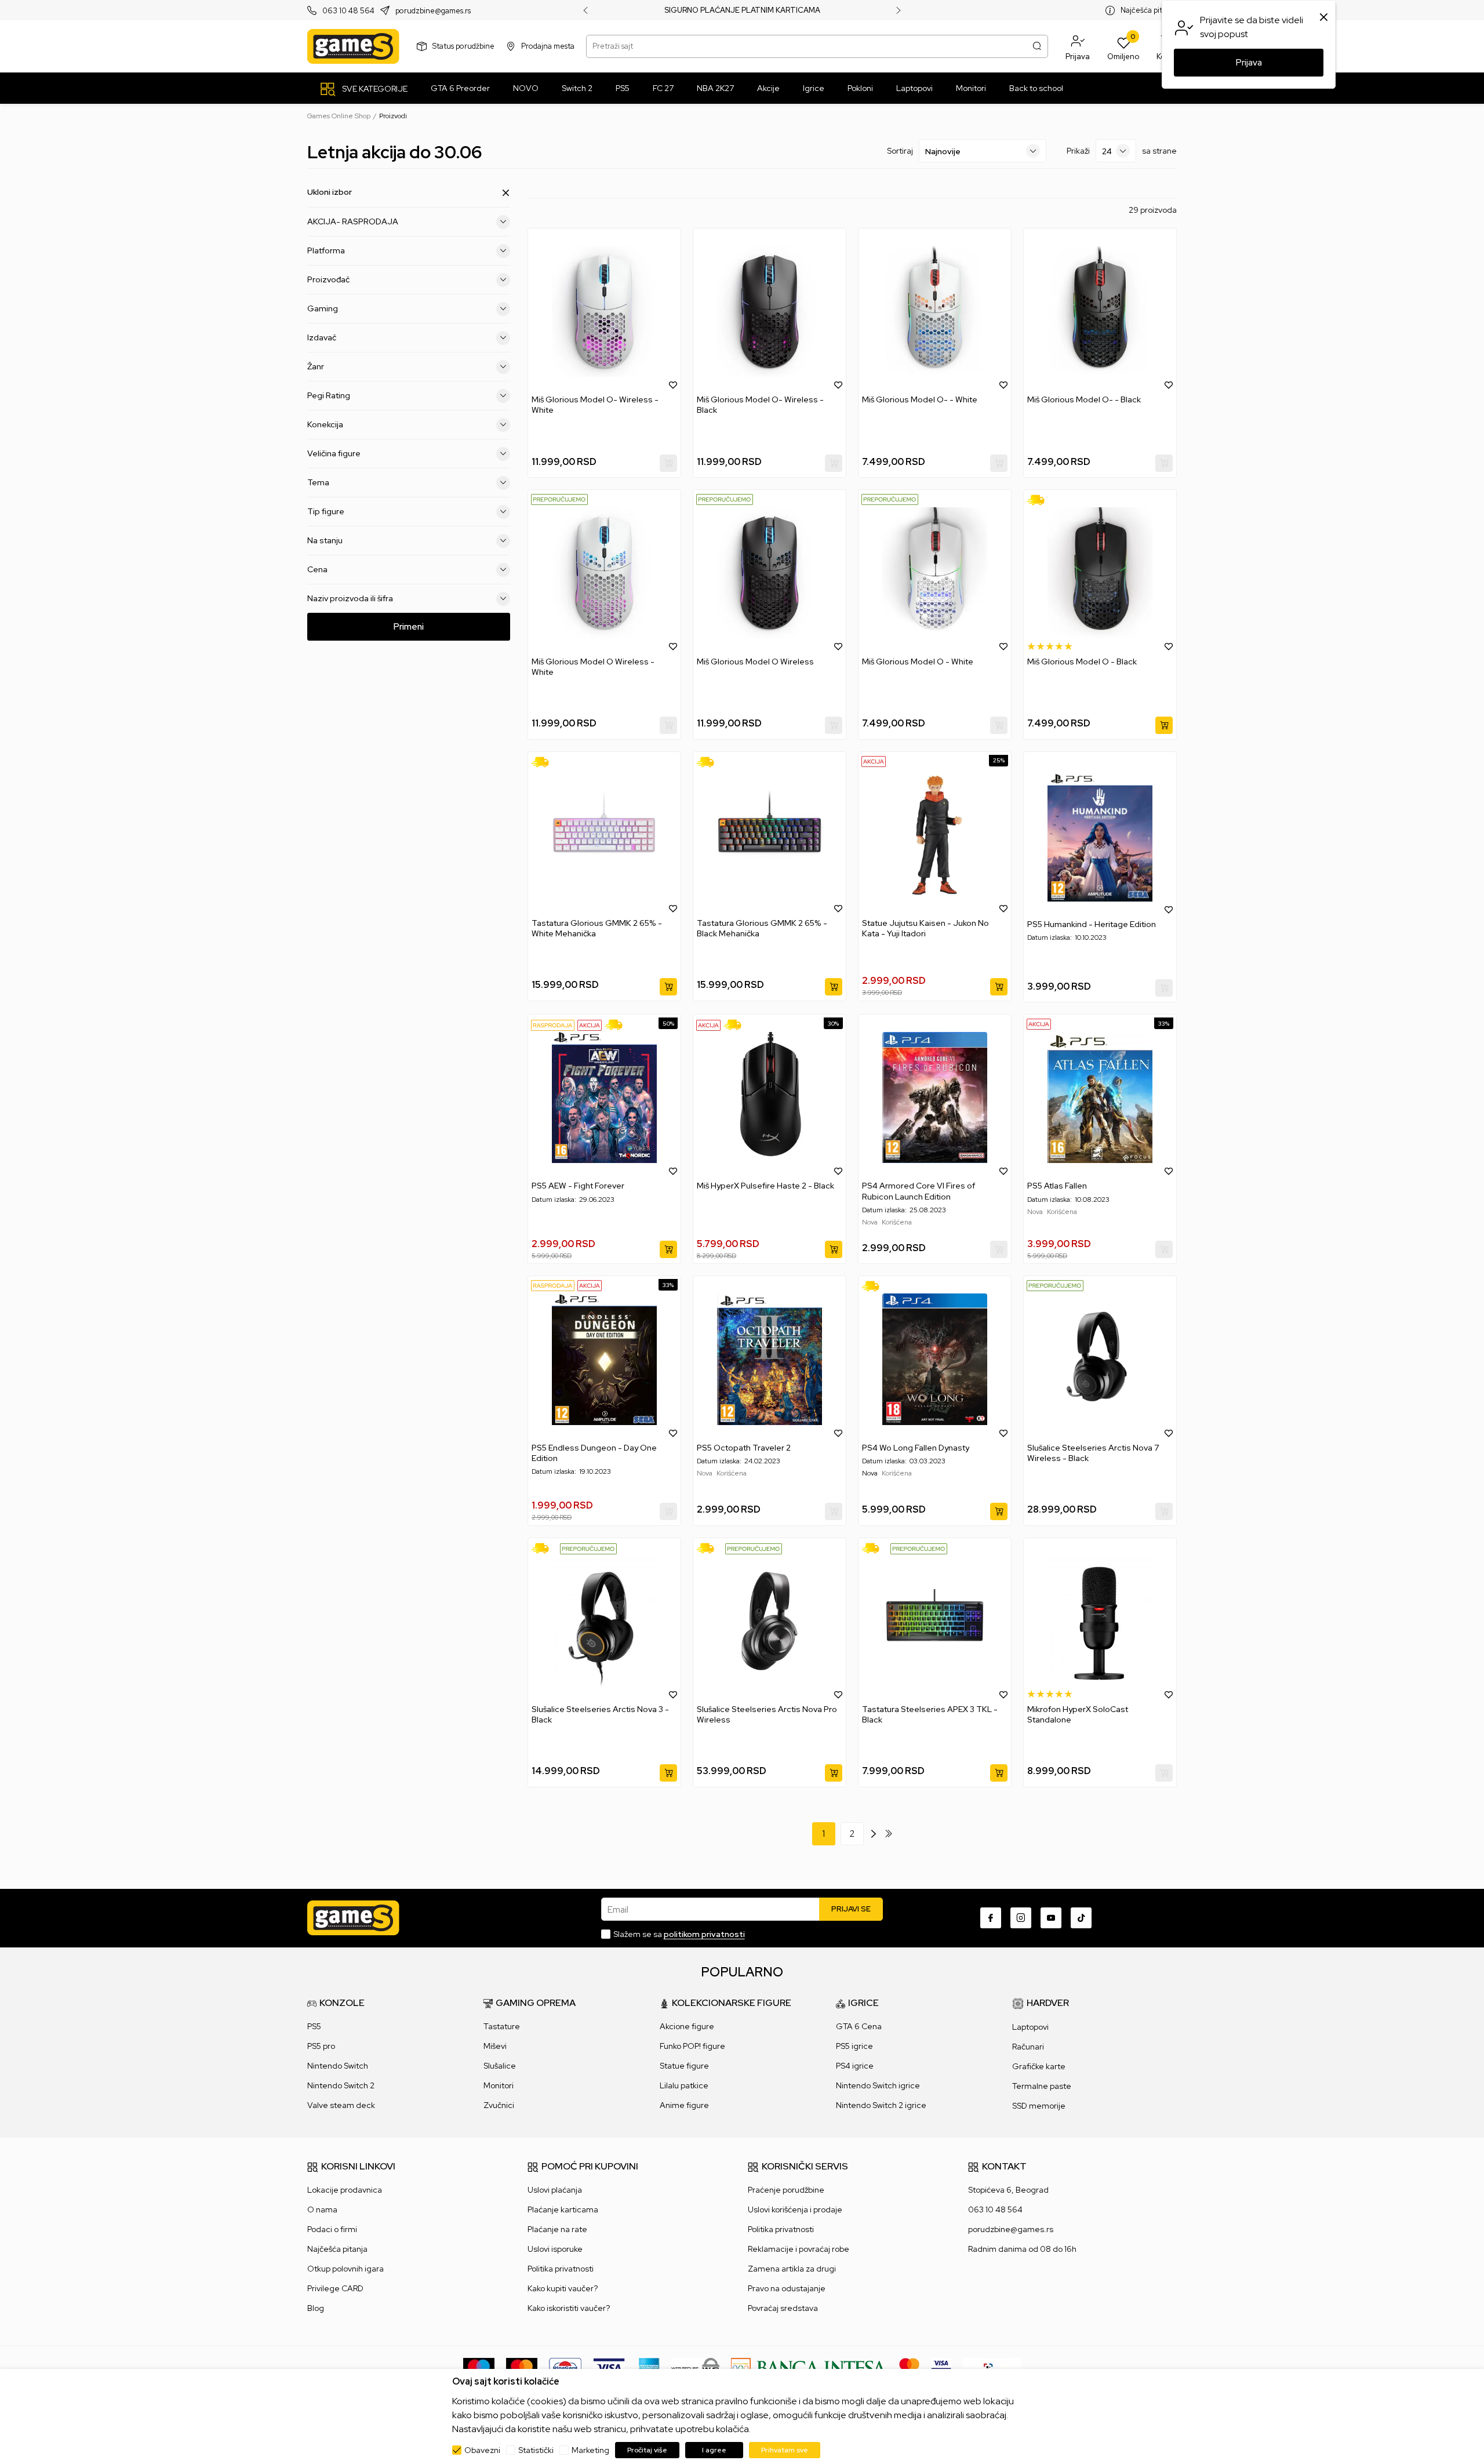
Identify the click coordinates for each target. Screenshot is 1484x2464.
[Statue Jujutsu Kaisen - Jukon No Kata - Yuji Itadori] (935, 835)
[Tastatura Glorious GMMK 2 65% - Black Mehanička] (770, 835)
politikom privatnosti (704, 1934)
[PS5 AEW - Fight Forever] (604, 1097)
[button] (1078, 46)
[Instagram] (1021, 1918)
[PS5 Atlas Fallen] (1100, 1097)
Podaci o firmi (332, 2229)
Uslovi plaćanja (555, 2190)
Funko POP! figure (692, 2046)
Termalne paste (1042, 2086)
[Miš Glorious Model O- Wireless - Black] (770, 311)
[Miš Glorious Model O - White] (935, 573)
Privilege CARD (335, 2288)
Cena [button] (317, 569)
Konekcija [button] (325, 424)
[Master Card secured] (909, 2367)
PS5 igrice (854, 2046)
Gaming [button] (323, 308)
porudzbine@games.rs (433, 11)
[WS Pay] (695, 2367)
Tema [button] (318, 482)
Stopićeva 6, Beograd (1008, 2190)
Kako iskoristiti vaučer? (569, 2308)
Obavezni (482, 2450)
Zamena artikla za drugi (792, 2269)
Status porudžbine (463, 46)
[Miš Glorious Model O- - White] (935, 311)
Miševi (495, 2046)
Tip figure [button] (326, 511)
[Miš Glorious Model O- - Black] (1100, 311)
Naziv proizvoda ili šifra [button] (350, 598)
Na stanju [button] (325, 540)
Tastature (502, 2026)
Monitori (499, 2085)
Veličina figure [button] (334, 453)
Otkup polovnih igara (345, 2269)
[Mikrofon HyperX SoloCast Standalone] (1100, 1621)
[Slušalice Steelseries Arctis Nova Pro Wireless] (770, 1621)
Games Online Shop (339, 116)
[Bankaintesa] (809, 2367)
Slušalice (500, 2066)
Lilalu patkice (684, 2085)
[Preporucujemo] (559, 499)
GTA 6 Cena (859, 2026)
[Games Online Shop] (353, 46)
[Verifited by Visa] (941, 2367)
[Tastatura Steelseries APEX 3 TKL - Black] (935, 1621)
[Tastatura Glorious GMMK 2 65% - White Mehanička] (604, 835)
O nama (322, 2209)
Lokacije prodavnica (345, 2190)
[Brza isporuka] (1040, 500)
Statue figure (684, 2066)
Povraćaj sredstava (783, 2308)
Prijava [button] (1249, 63)
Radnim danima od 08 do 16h (1022, 2249)
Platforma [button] (326, 250)
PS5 (314, 2026)
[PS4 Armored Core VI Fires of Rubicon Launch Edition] (935, 1097)
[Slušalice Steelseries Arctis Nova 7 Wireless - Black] (1100, 1359)
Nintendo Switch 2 (341, 2085)
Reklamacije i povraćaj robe (799, 2249)
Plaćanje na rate (557, 2229)
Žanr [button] (316, 366)
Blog (316, 2308)
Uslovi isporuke (555, 2249)
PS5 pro (321, 2046)
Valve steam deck (341, 2105)
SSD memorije (1039, 2106)
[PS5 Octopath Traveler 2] (770, 1359)
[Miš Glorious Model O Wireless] (770, 573)
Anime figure (684, 2105)
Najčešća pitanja (1149, 10)
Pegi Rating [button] (329, 395)
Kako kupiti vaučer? (563, 2288)
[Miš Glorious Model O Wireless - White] (604, 573)
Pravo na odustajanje (787, 2288)
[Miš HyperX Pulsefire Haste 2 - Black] (770, 1097)
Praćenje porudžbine (786, 2190)
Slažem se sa (679, 1934)
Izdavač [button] (322, 337)
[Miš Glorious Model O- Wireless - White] (604, 311)
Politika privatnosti (561, 2269)
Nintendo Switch (338, 2066)
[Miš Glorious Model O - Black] (1100, 573)
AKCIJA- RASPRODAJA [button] (353, 221)
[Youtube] (1051, 1918)
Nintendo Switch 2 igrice (881, 2105)
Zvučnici (499, 2105)
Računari (1028, 2047)
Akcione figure (687, 2026)
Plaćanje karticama (563, 2209)
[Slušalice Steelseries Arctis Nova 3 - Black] (604, 1621)
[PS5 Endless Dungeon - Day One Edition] (604, 1359)
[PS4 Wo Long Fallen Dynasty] (935, 1359)
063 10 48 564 (348, 11)
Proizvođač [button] (328, 279)
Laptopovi (1030, 2027)
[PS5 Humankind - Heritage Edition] (1100, 836)
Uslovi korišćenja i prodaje (795, 2209)
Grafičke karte (1039, 2066)
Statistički (536, 2450)
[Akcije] (874, 761)
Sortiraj (900, 151)
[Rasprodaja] (553, 1025)
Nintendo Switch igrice (878, 2085)
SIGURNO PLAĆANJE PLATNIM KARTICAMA (742, 10)
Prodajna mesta (548, 46)
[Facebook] (991, 1918)
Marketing (590, 2450)
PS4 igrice (855, 2066)
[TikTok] (1081, 1918)
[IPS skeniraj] (992, 2367)
